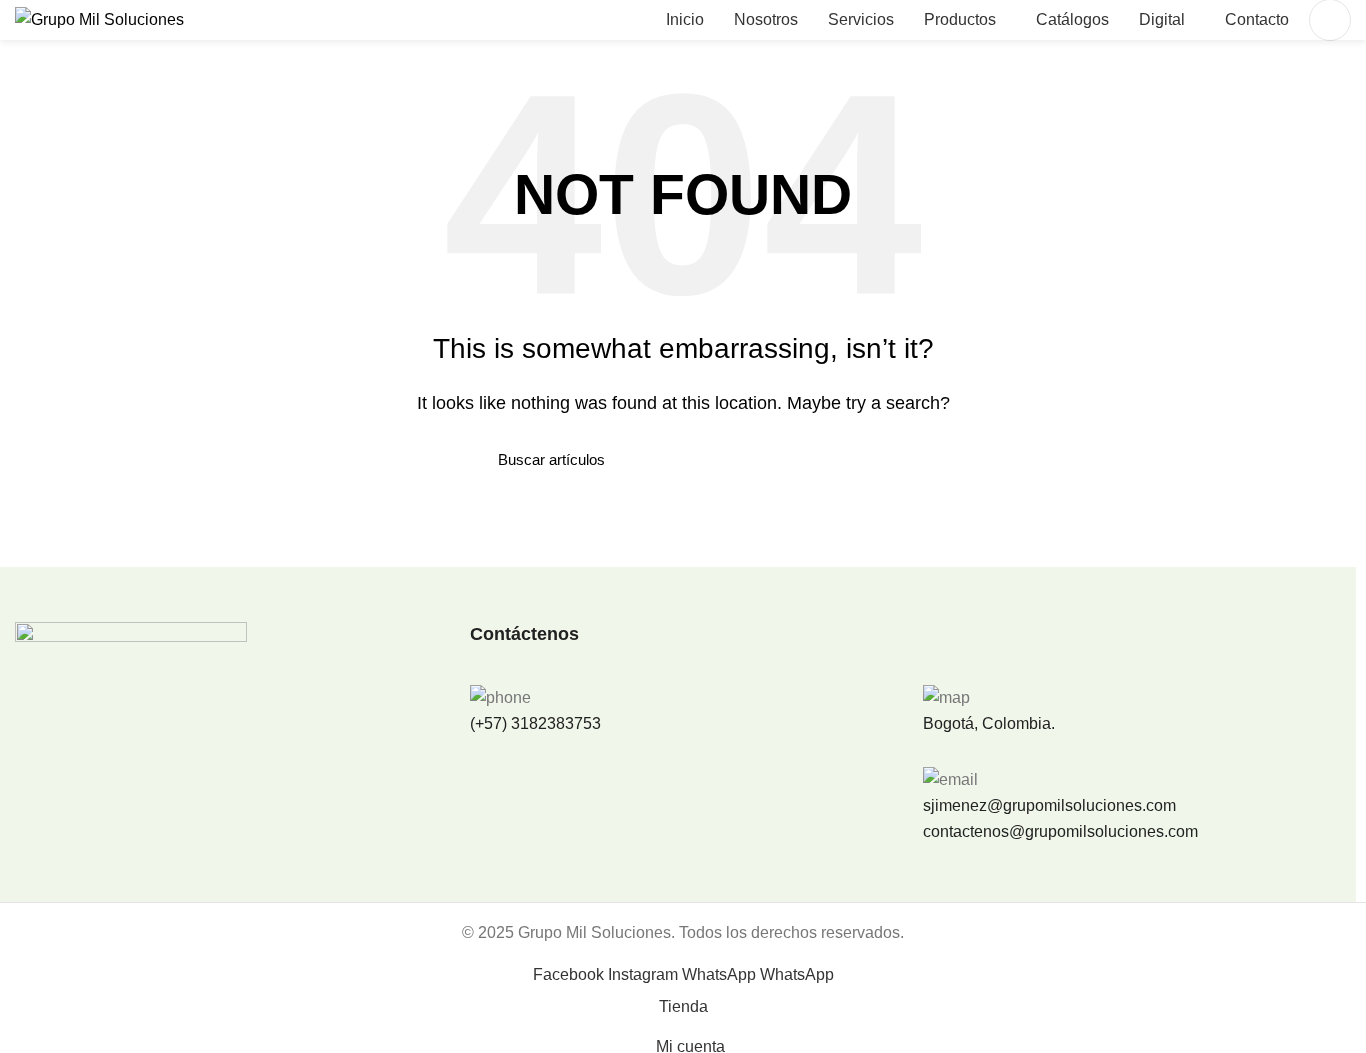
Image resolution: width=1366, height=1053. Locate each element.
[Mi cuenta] (1330, 20)
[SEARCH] (856, 460)
